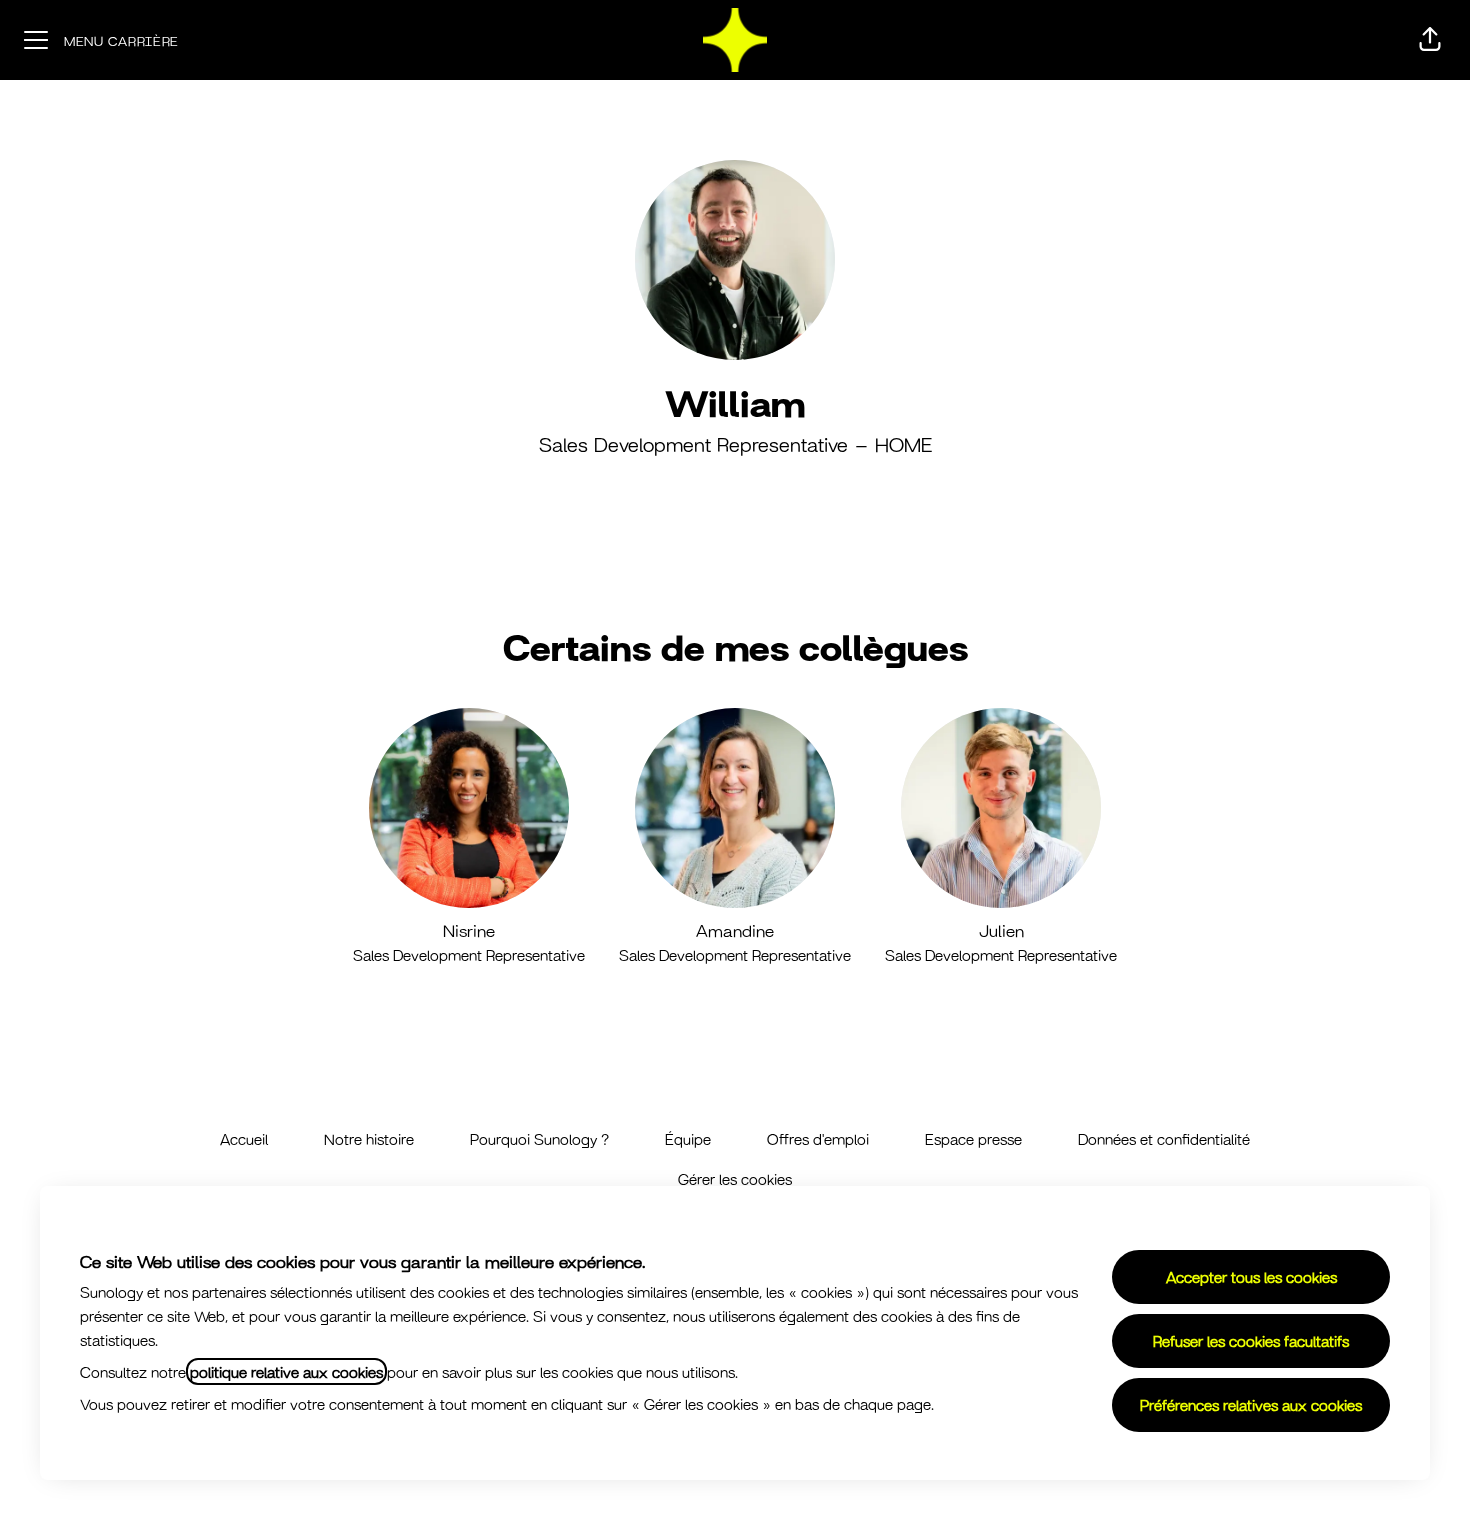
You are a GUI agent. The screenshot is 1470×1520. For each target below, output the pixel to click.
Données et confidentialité (1164, 1138)
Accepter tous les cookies (1251, 1276)
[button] (1430, 40)
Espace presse (973, 1138)
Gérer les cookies (735, 1178)
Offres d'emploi (818, 1138)
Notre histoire (369, 1138)
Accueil (244, 1138)
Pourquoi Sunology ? (539, 1138)
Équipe (688, 1138)
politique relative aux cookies (286, 1371)
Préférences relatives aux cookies (1251, 1404)
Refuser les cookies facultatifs (1251, 1340)
